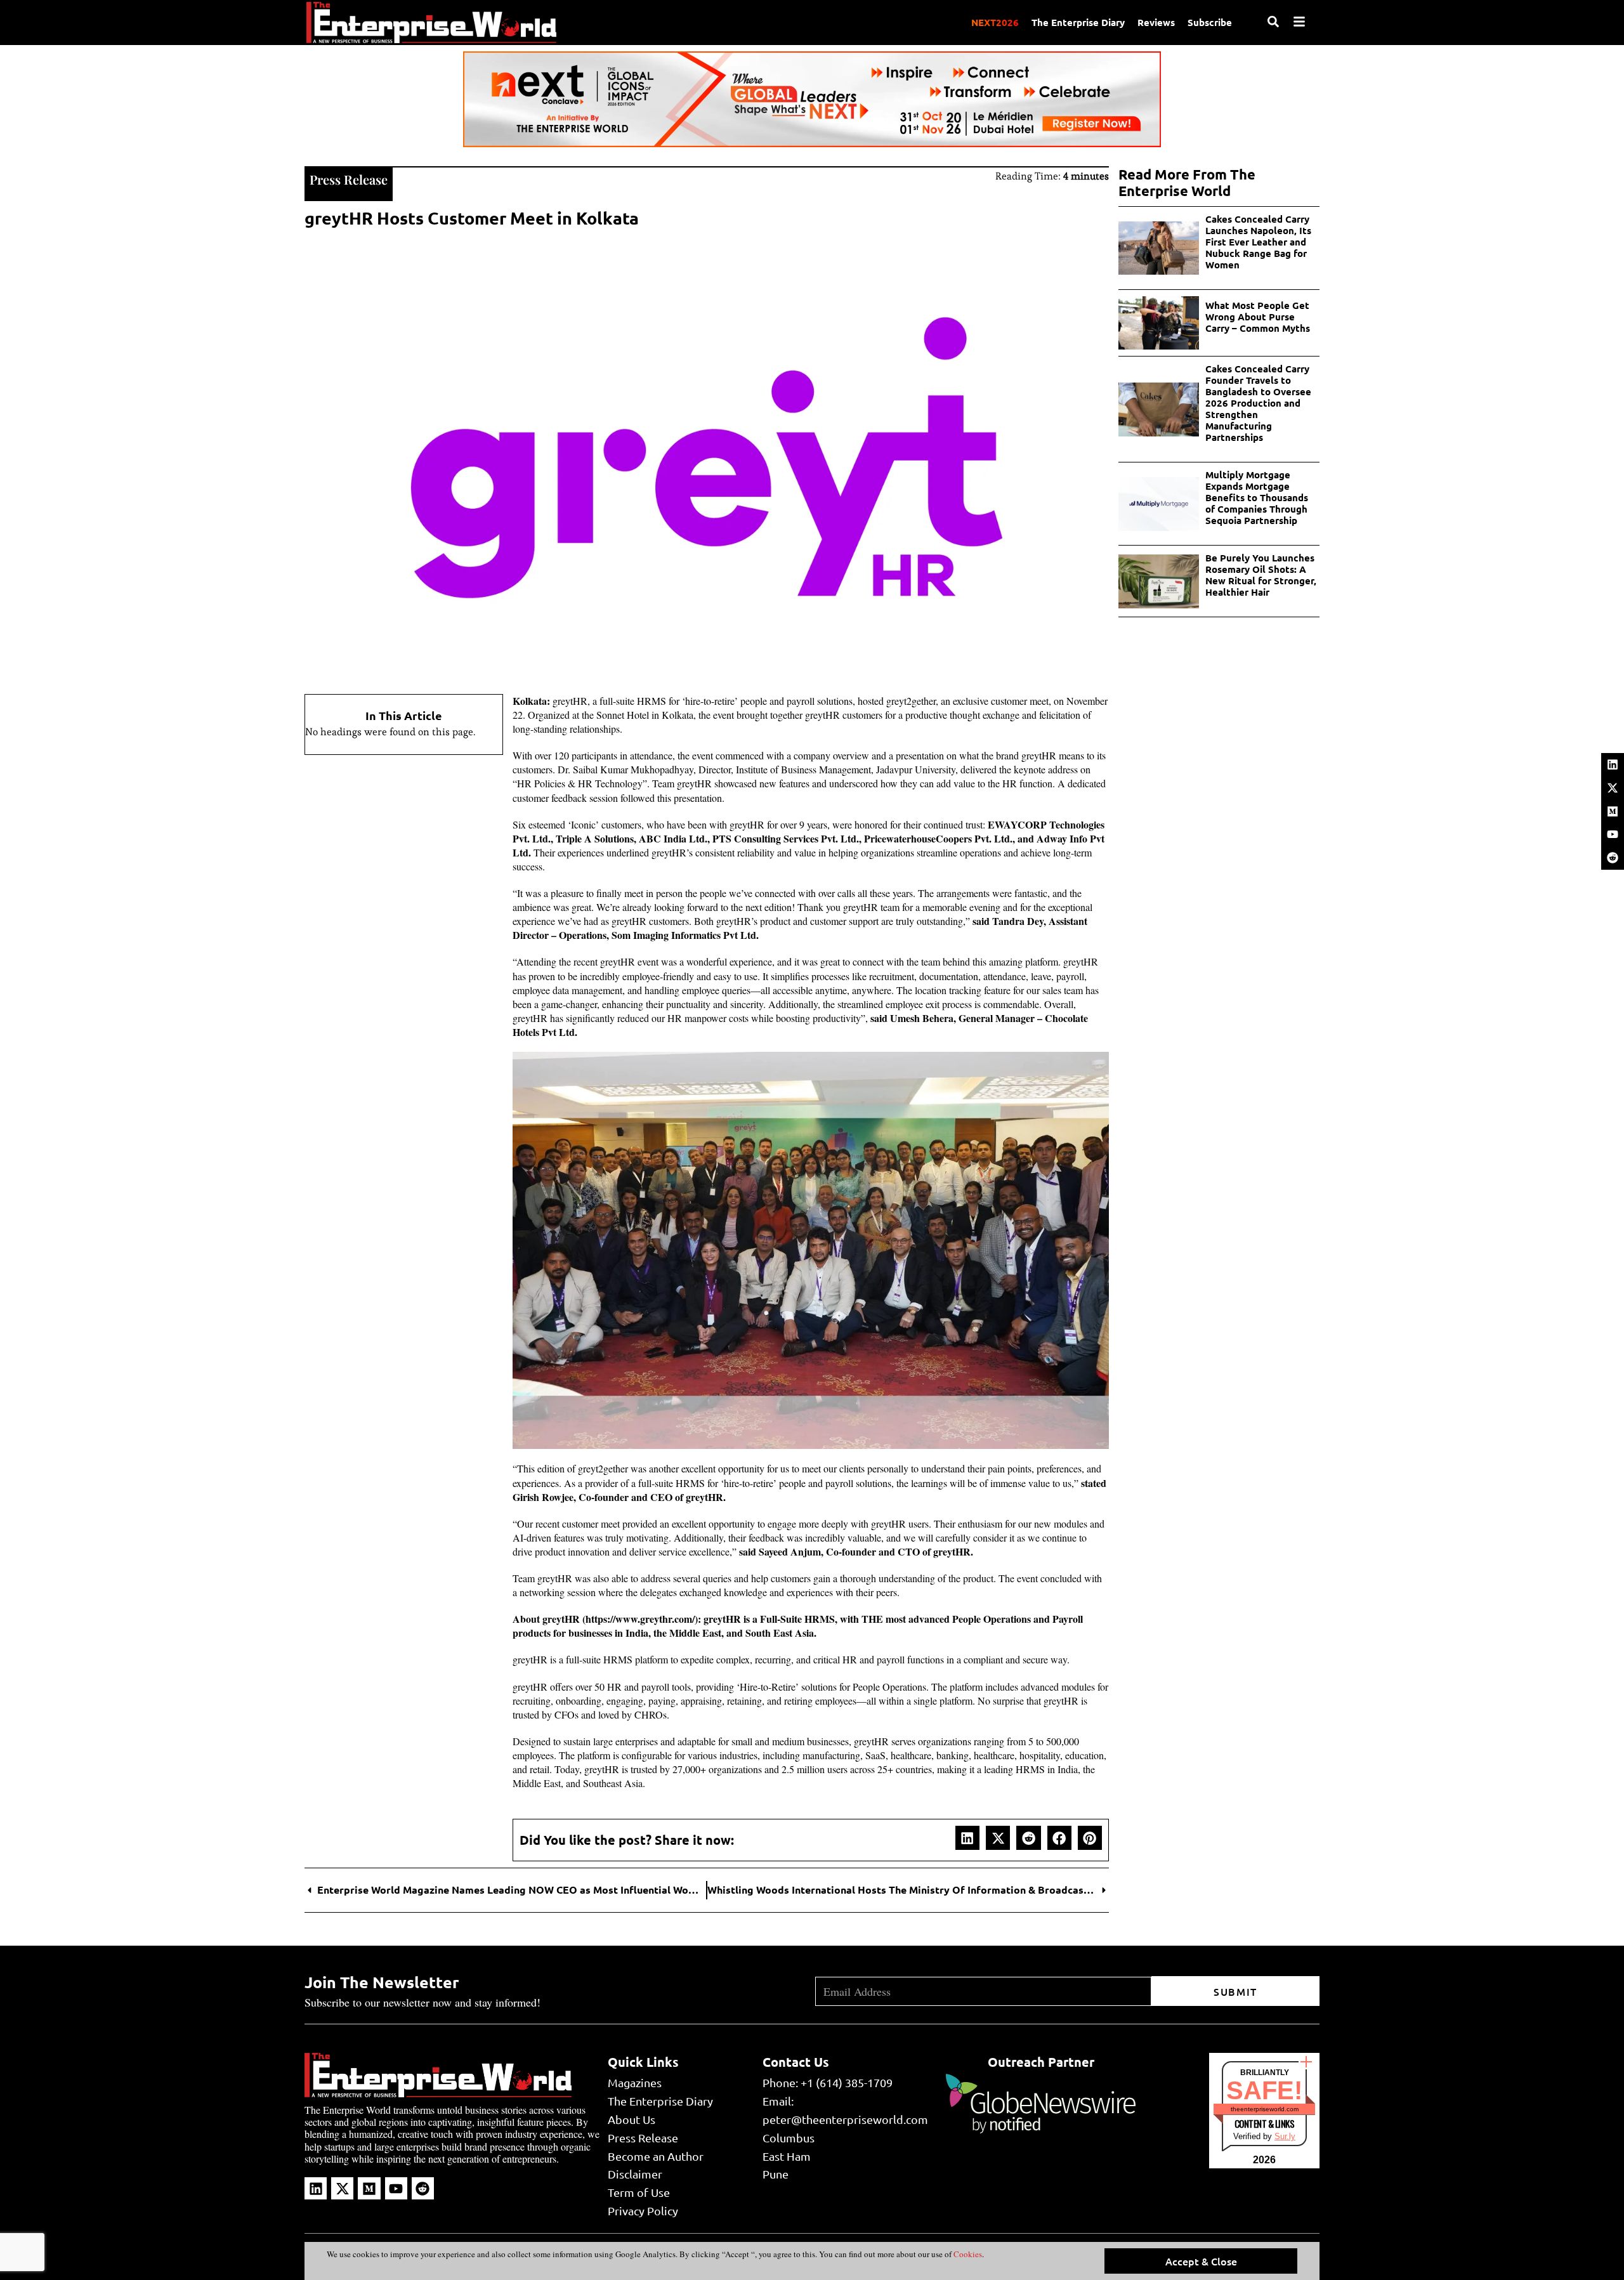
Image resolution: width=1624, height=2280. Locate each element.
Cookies (967, 2254)
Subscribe (1210, 22)
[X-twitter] (1613, 788)
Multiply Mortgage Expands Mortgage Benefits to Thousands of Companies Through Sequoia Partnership (1257, 497)
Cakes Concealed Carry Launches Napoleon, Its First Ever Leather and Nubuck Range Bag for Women (1258, 242)
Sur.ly (1285, 2136)
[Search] (1273, 22)
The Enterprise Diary (1078, 22)
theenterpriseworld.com (1265, 2109)
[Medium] (1613, 811)
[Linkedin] (1613, 764)
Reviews (1156, 22)
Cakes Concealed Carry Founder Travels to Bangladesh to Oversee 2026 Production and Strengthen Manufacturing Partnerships (1258, 403)
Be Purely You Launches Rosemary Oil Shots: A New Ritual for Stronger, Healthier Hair (1261, 575)
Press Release (349, 179)
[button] (967, 1838)
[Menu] (1299, 22)
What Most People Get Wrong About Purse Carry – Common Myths (1258, 317)
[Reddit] (1613, 858)
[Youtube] (1613, 834)
